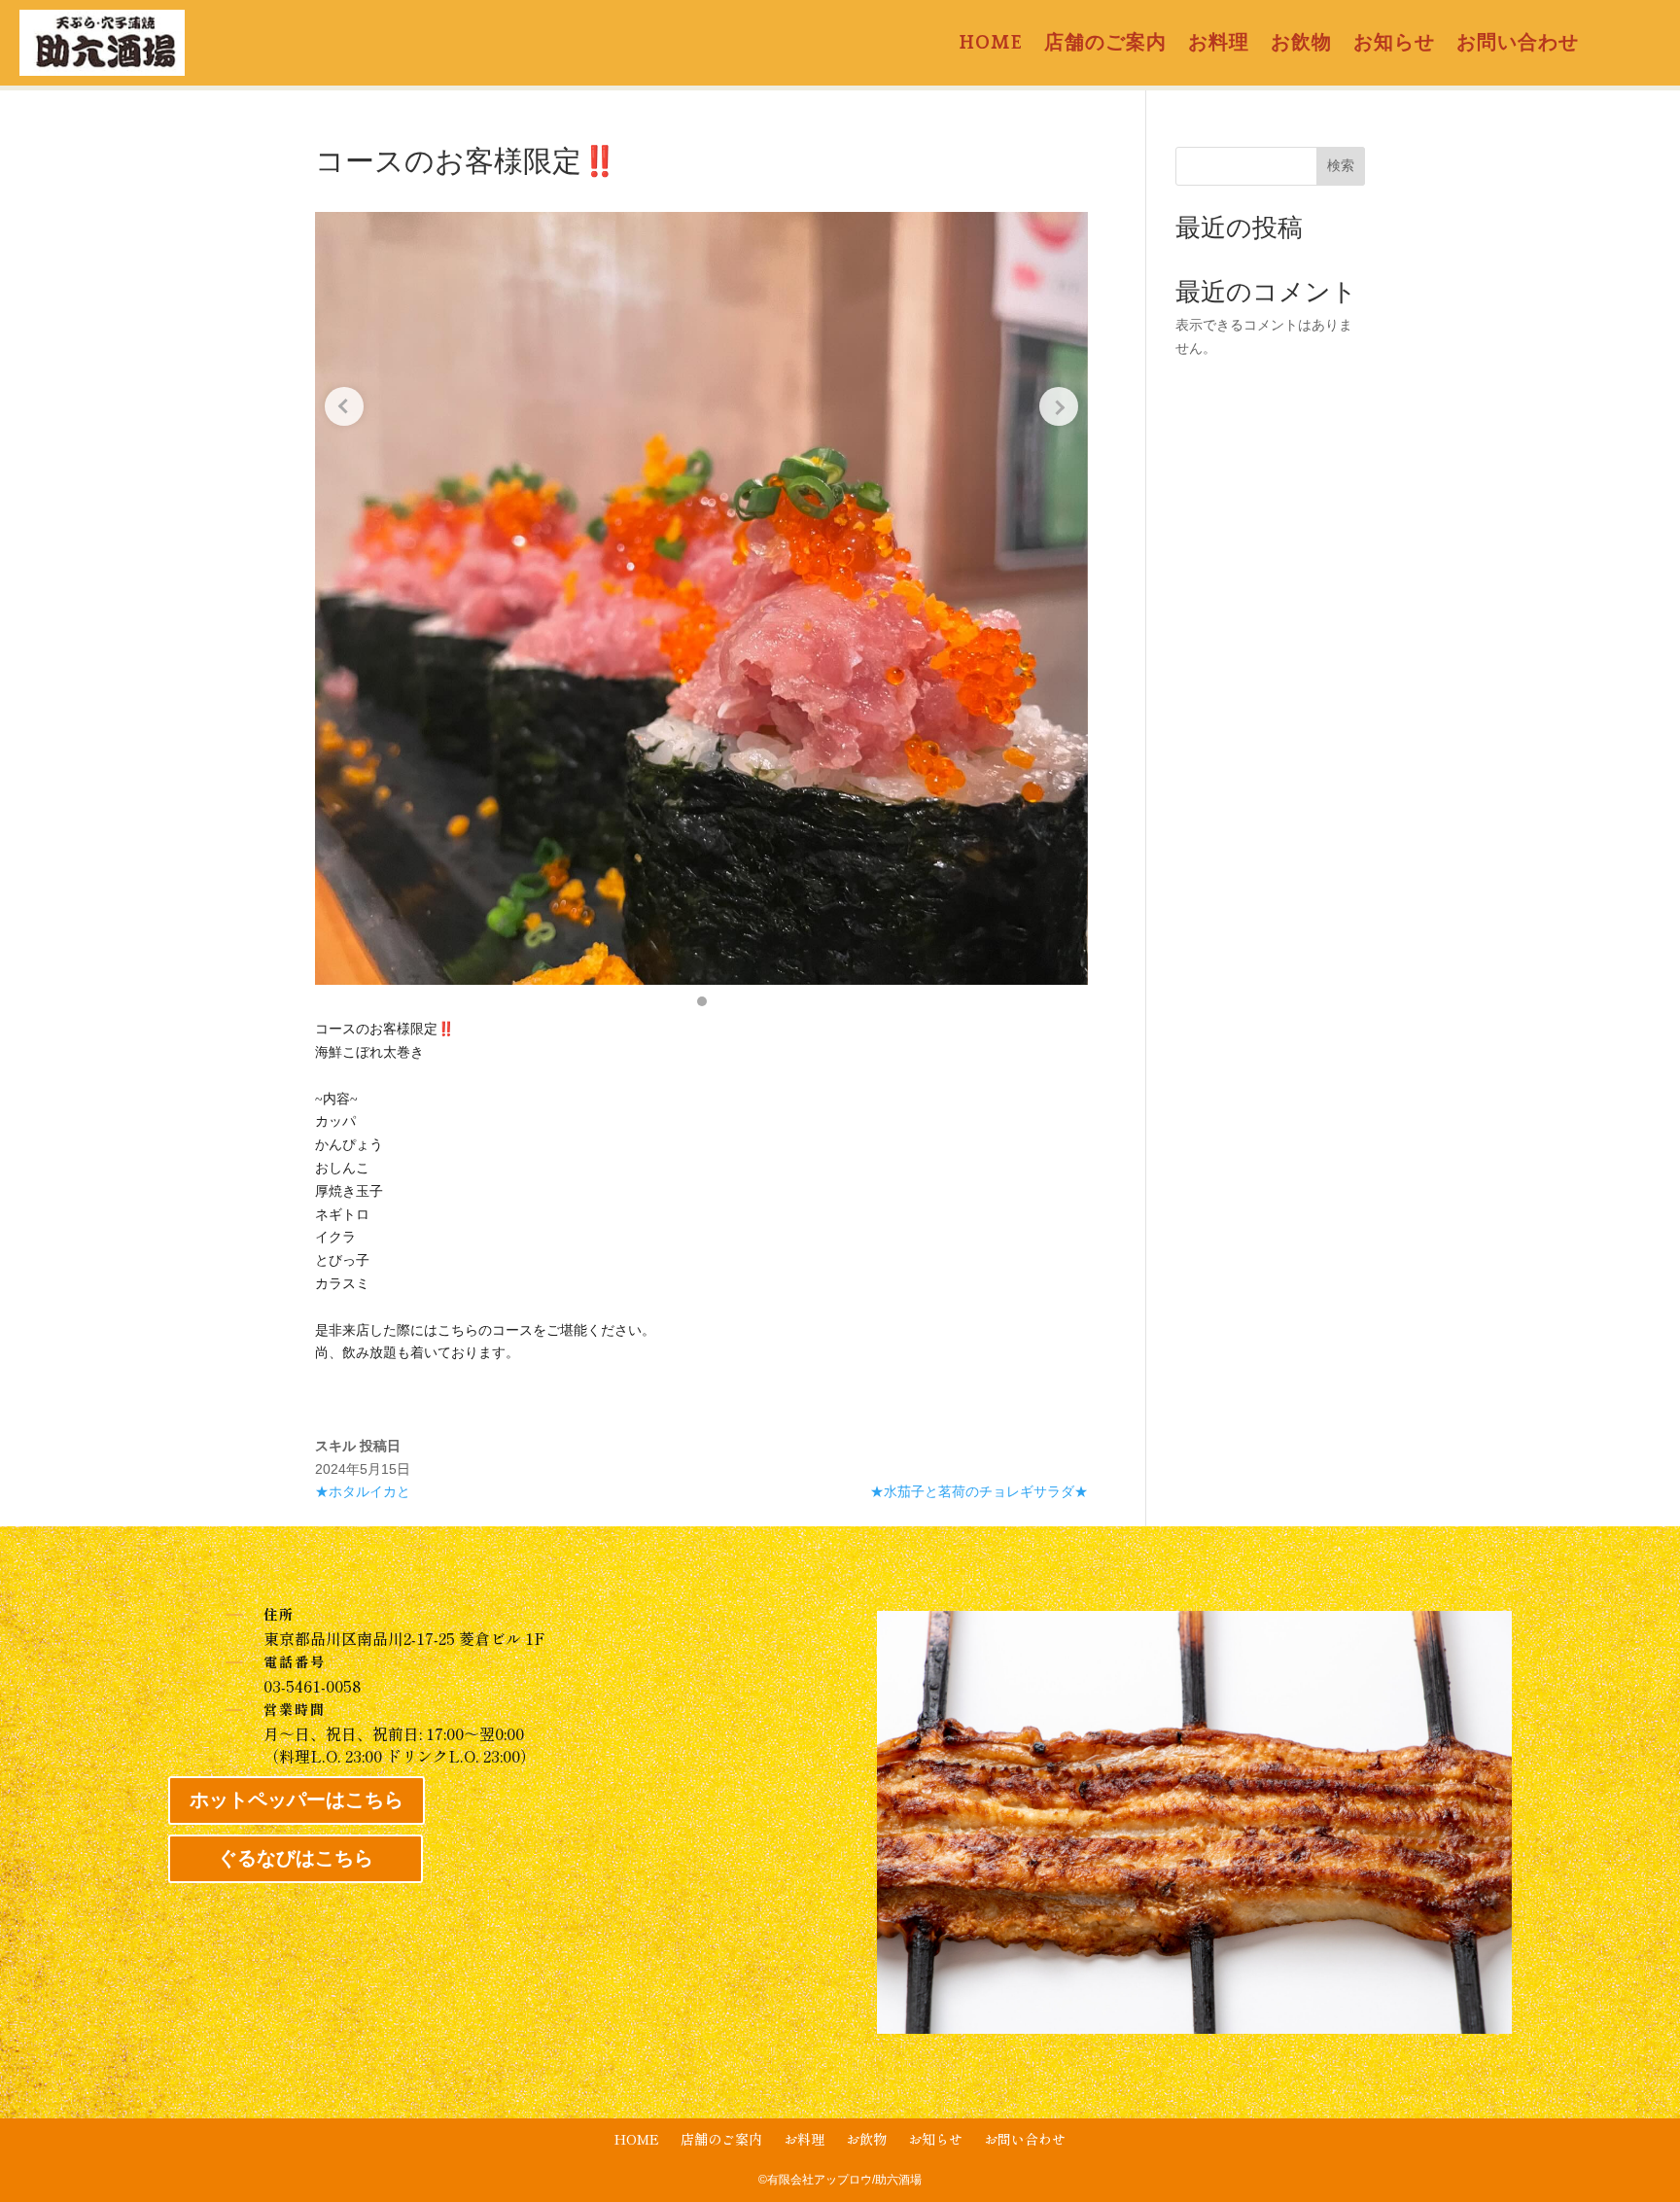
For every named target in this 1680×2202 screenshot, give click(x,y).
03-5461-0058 (312, 1686)
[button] (702, 1001)
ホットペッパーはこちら (297, 1800)
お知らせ (1394, 45)
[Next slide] (1059, 406)
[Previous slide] (344, 406)
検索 (1341, 165)
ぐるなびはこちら (296, 1859)
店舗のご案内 (1105, 45)
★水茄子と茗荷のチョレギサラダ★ (979, 1491)
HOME (991, 45)
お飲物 (1301, 45)
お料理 (1219, 45)
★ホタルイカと (363, 1491)
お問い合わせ (1518, 45)
